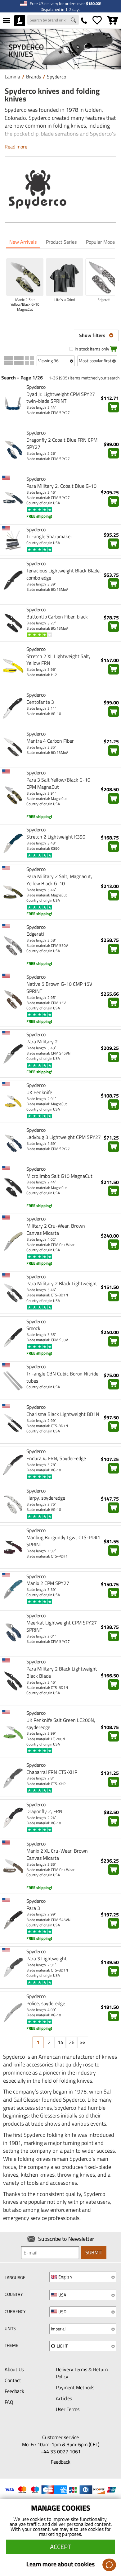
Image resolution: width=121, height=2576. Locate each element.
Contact (13, 2380)
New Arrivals (23, 242)
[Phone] (84, 21)
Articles (64, 2398)
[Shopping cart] (113, 21)
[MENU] (6, 21)
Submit (94, 2252)
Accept (60, 2547)
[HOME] (20, 21)
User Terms (68, 2409)
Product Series (61, 242)
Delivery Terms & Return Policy (82, 2373)
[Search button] (74, 21)
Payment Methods (75, 2387)
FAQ (9, 2402)
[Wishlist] (97, 21)
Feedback (14, 2391)
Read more (16, 147)
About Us (14, 2369)
